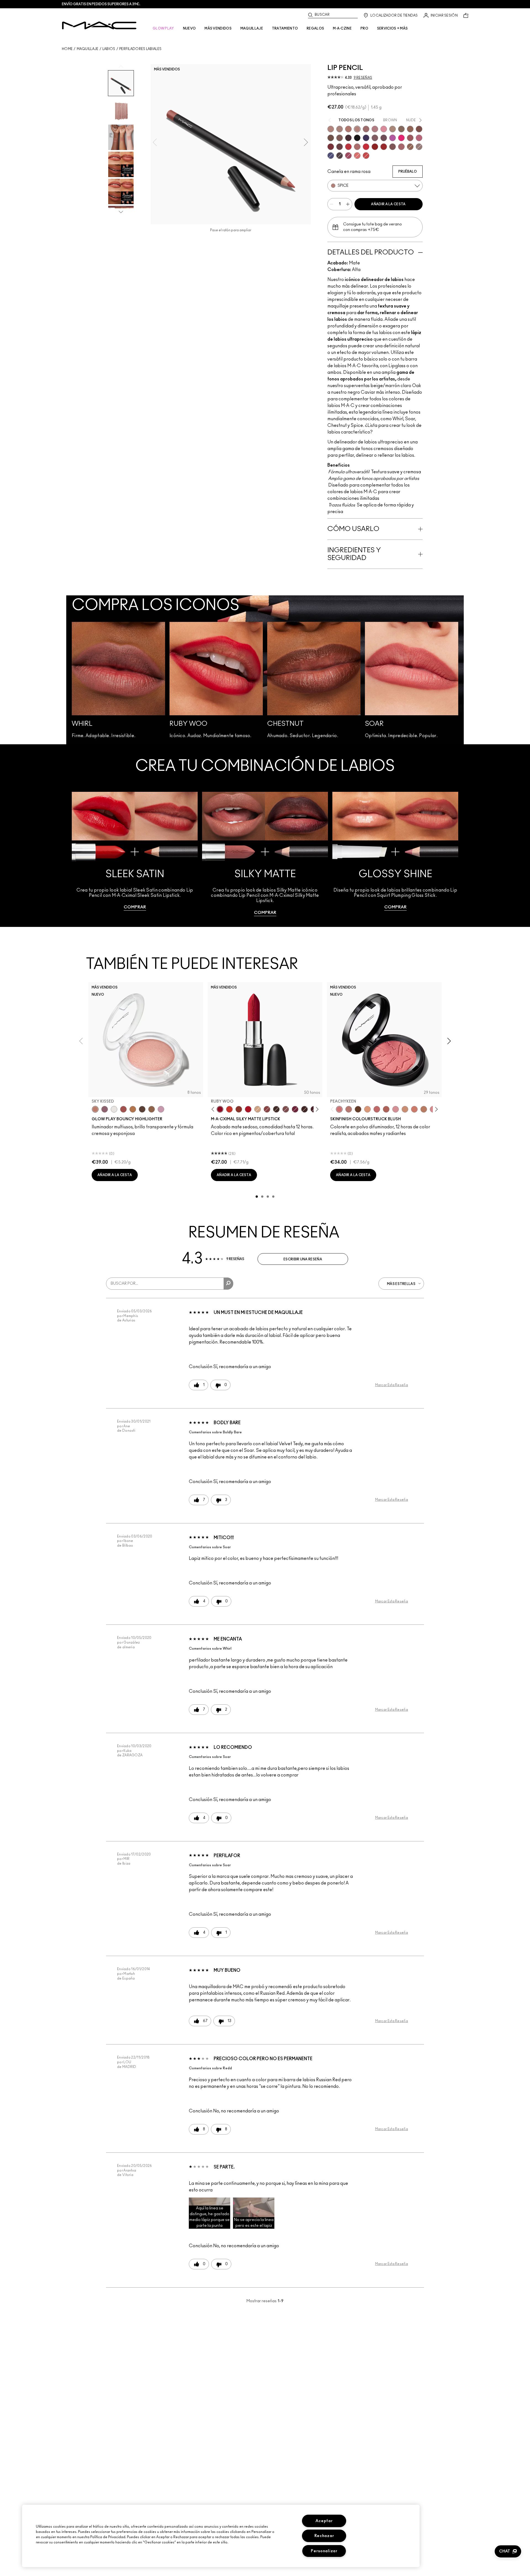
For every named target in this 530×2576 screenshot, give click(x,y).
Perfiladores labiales (140, 49)
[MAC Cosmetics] (99, 25)
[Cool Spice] (410, 129)
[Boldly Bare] (348, 129)
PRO (364, 28)
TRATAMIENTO (285, 28)
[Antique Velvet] (304, 1109)
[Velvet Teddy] (349, 1109)
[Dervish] (375, 129)
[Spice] (357, 129)
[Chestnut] (340, 138)
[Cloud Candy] (123, 1109)
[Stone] (419, 147)
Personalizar (324, 2551)
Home (67, 49)
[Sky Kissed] (95, 1109)
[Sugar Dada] (239, 1109)
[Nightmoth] (340, 156)
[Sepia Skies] (152, 1109)
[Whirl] (366, 129)
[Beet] (348, 156)
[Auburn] (357, 147)
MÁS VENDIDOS (218, 28)
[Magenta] (393, 138)
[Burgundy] (340, 147)
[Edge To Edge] (384, 129)
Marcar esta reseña (392, 1385)
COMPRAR (135, 907)
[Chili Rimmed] (375, 147)
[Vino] (384, 138)
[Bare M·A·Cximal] (276, 1109)
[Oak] (393, 129)
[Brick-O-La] (331, 147)
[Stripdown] (340, 129)
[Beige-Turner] (419, 129)
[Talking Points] (401, 138)
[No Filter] (386, 1109)
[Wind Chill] (114, 1109)
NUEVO (190, 28)
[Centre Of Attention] (384, 147)
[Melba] (367, 1109)
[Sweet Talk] (410, 138)
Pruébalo (408, 172)
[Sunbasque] (405, 1109)
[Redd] (366, 156)
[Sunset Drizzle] (105, 1109)
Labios (109, 49)
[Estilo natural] (258, 1109)
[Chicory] (401, 147)
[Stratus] (161, 1109)
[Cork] (401, 129)
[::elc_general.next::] (316, 1109)
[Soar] (419, 138)
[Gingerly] (424, 1109)
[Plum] (375, 138)
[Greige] (331, 138)
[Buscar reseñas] (228, 1284)
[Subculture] (331, 129)
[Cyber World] (331, 156)
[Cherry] (348, 147)
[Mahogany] (393, 147)
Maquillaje (88, 49)
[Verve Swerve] (267, 1109)
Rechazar (324, 2536)
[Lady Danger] (229, 1109)
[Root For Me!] (348, 138)
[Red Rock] (248, 1109)
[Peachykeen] (339, 1109)
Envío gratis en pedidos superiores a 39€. (101, 4)
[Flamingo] (357, 156)
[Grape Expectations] (366, 138)
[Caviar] (357, 138)
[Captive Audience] (295, 1109)
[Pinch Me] (377, 1109)
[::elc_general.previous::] (214, 1109)
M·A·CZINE (342, 28)
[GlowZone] (142, 1109)
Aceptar (324, 2521)
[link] (135, 854)
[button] (210, 2213)
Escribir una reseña (303, 1259)
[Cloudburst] (133, 1109)
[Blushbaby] (396, 1109)
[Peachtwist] (414, 1109)
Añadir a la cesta (388, 204)
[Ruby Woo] (366, 147)
